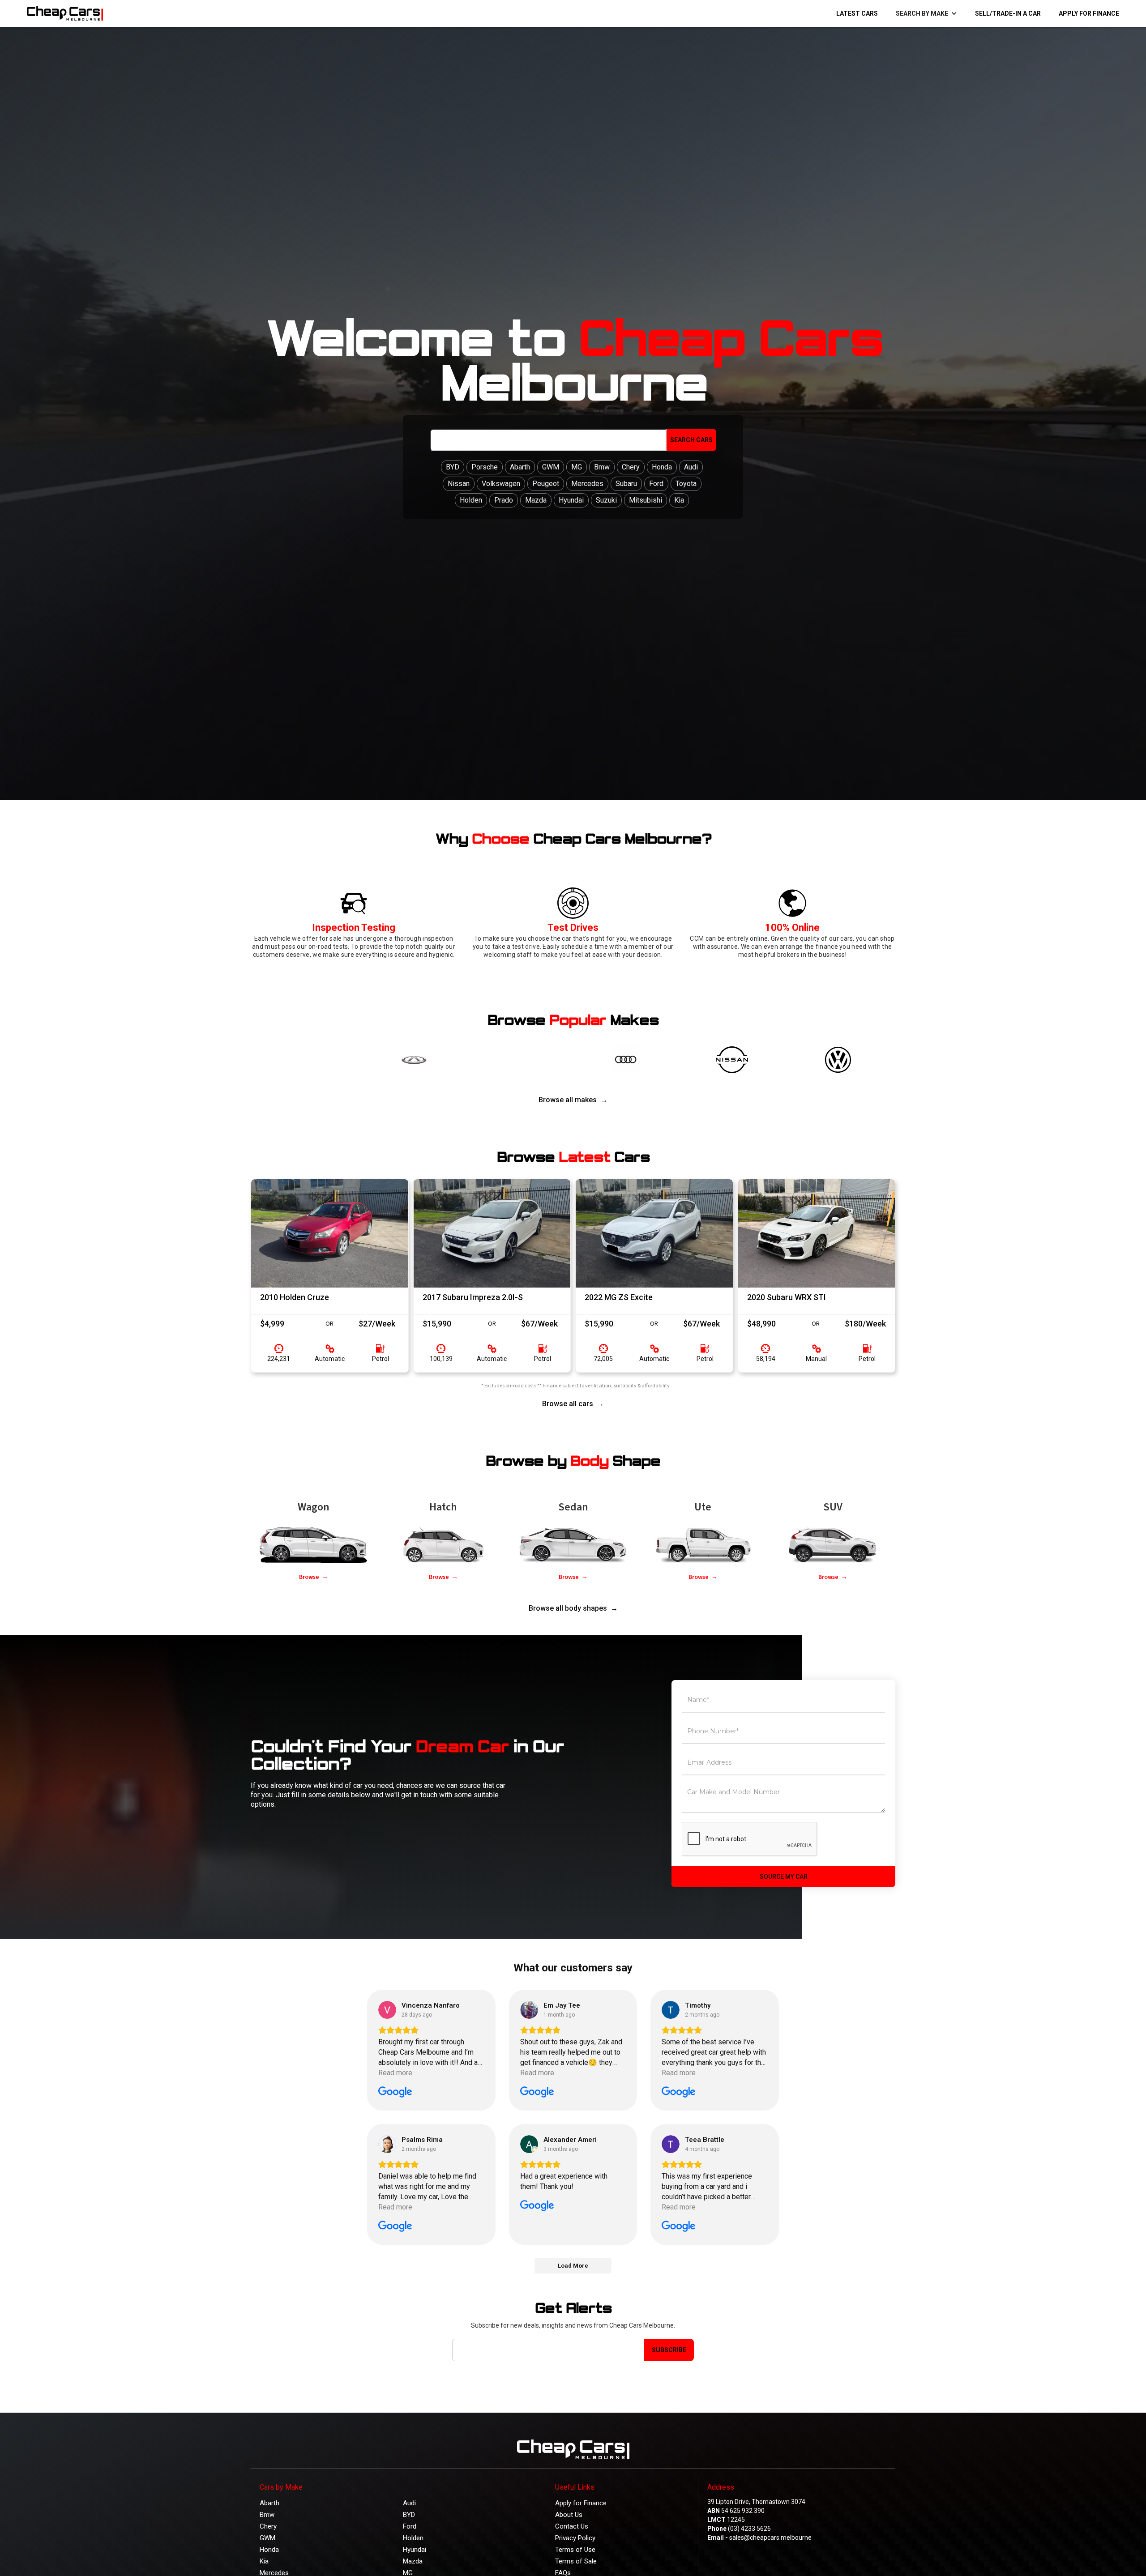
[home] (63, 13)
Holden (413, 2538)
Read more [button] (395, 2073)
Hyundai (415, 2550)
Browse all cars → (573, 1404)
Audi (409, 2503)
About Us (569, 2515)
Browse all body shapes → (573, 1608)
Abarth (269, 2503)
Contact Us (572, 2526)
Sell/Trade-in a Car (1008, 13)
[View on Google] (387, 2010)
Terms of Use (575, 2550)
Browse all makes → (573, 1100)
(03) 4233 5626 (749, 2529)
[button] (926, 13)
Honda (269, 2550)
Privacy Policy (575, 2538)
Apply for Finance (1089, 13)
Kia (264, 2561)
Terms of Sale (576, 2561)
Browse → (314, 1577)
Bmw (267, 2515)
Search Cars (691, 440)
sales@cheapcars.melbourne (770, 2538)
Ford (410, 2526)
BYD (409, 2515)
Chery (268, 2526)
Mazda (413, 2561)
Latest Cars (857, 13)
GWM (267, 2538)
